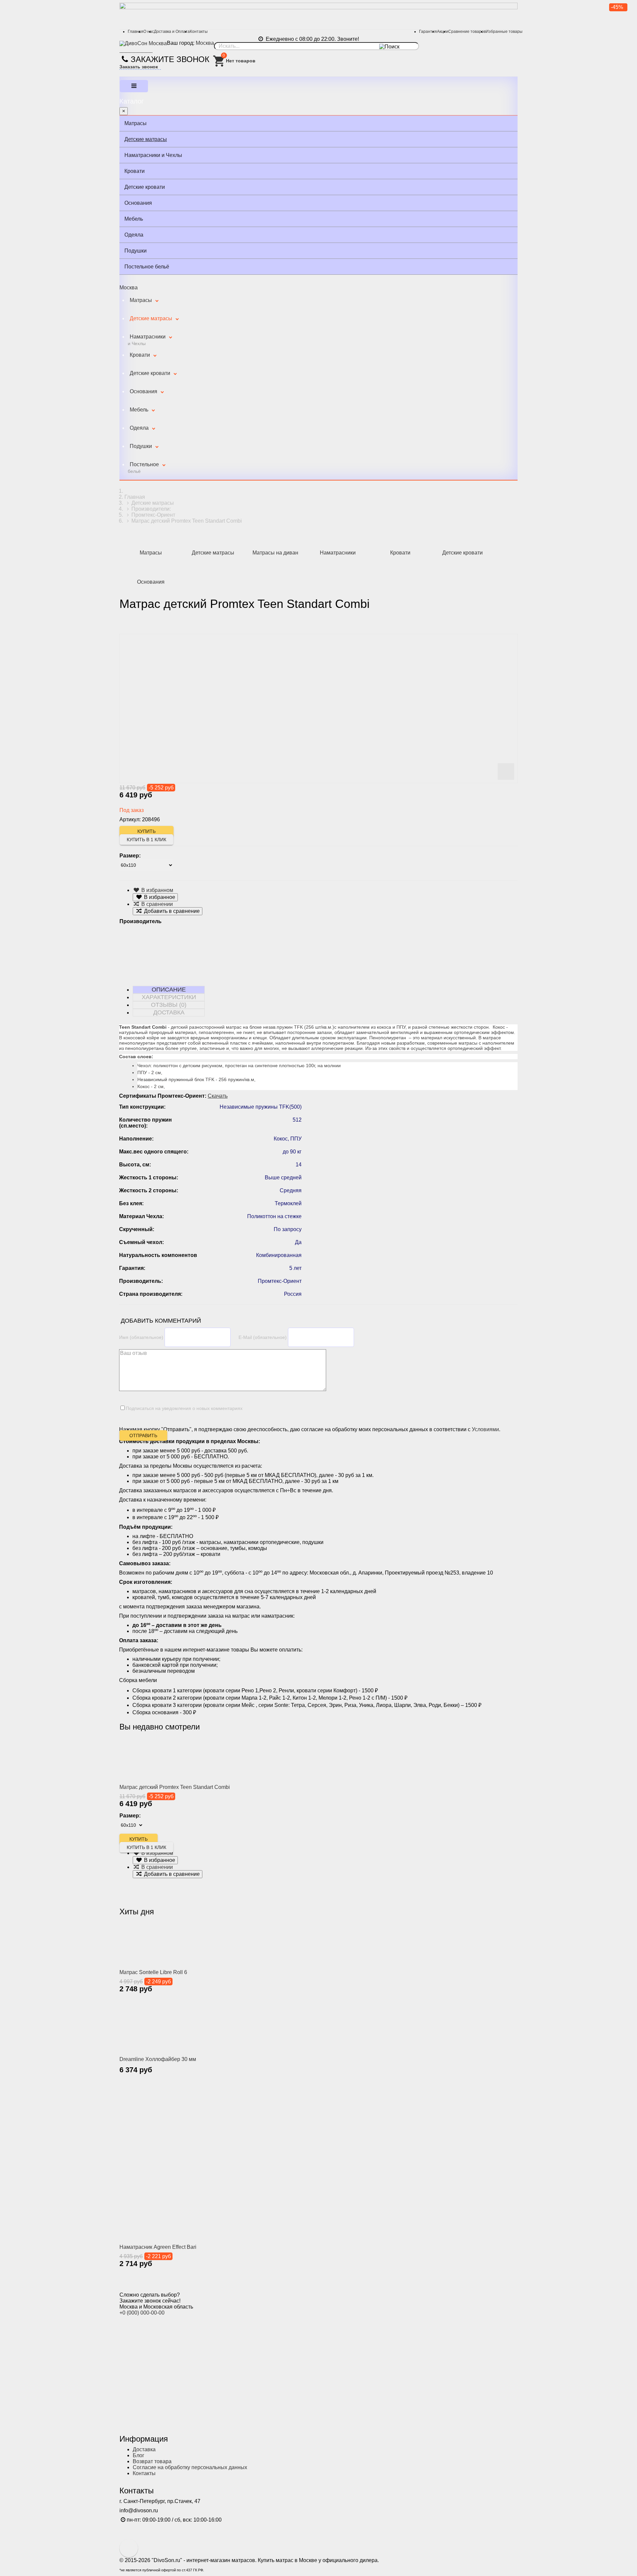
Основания (138, 203)
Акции (443, 32)
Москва (205, 43)
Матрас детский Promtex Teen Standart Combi (175, 1787)
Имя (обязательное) (141, 1337)
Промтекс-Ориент (153, 515)
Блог (139, 2455)
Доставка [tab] (169, 1012)
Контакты (199, 32)
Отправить (143, 1435)
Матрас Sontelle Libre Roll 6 (153, 1972)
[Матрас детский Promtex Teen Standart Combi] (161, 1759)
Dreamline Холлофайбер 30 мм (158, 2059)
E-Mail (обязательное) (263, 1337)
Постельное (143, 468)
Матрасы (136, 123)
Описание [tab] (169, 990)
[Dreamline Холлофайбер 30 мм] (161, 2027)
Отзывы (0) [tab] (169, 1005)
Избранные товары (504, 32)
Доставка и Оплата (172, 32)
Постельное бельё (147, 267)
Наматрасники (147, 340)
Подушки (136, 251)
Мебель (134, 219)
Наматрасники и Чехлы (153, 155)
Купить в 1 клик (146, 840)
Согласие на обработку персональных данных (190, 2467)
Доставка (144, 2449)
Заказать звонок (139, 67)
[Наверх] (129, 2548)
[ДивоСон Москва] (143, 43)
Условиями (485, 1429)
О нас (149, 32)
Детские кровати (145, 187)
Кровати (135, 171)
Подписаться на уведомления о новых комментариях (184, 1408)
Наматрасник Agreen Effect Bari (158, 2247)
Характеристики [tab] (169, 997)
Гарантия (428, 32)
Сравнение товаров (467, 32)
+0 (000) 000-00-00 (142, 2313)
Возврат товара (152, 2461)
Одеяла (134, 235)
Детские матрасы (146, 139)
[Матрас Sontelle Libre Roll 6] (161, 1944)
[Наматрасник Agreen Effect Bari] (252, 2164)
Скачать (218, 1096)
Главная (136, 32)
